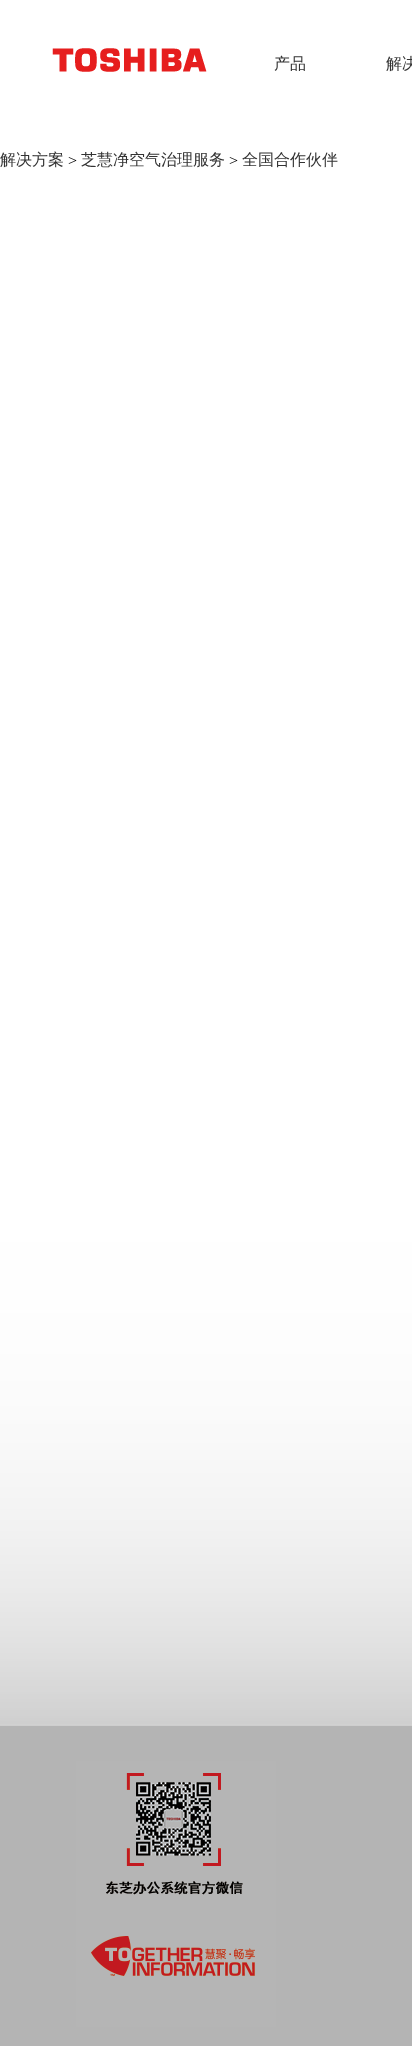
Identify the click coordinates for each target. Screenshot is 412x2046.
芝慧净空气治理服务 (153, 159)
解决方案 (32, 159)
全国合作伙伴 (290, 159)
